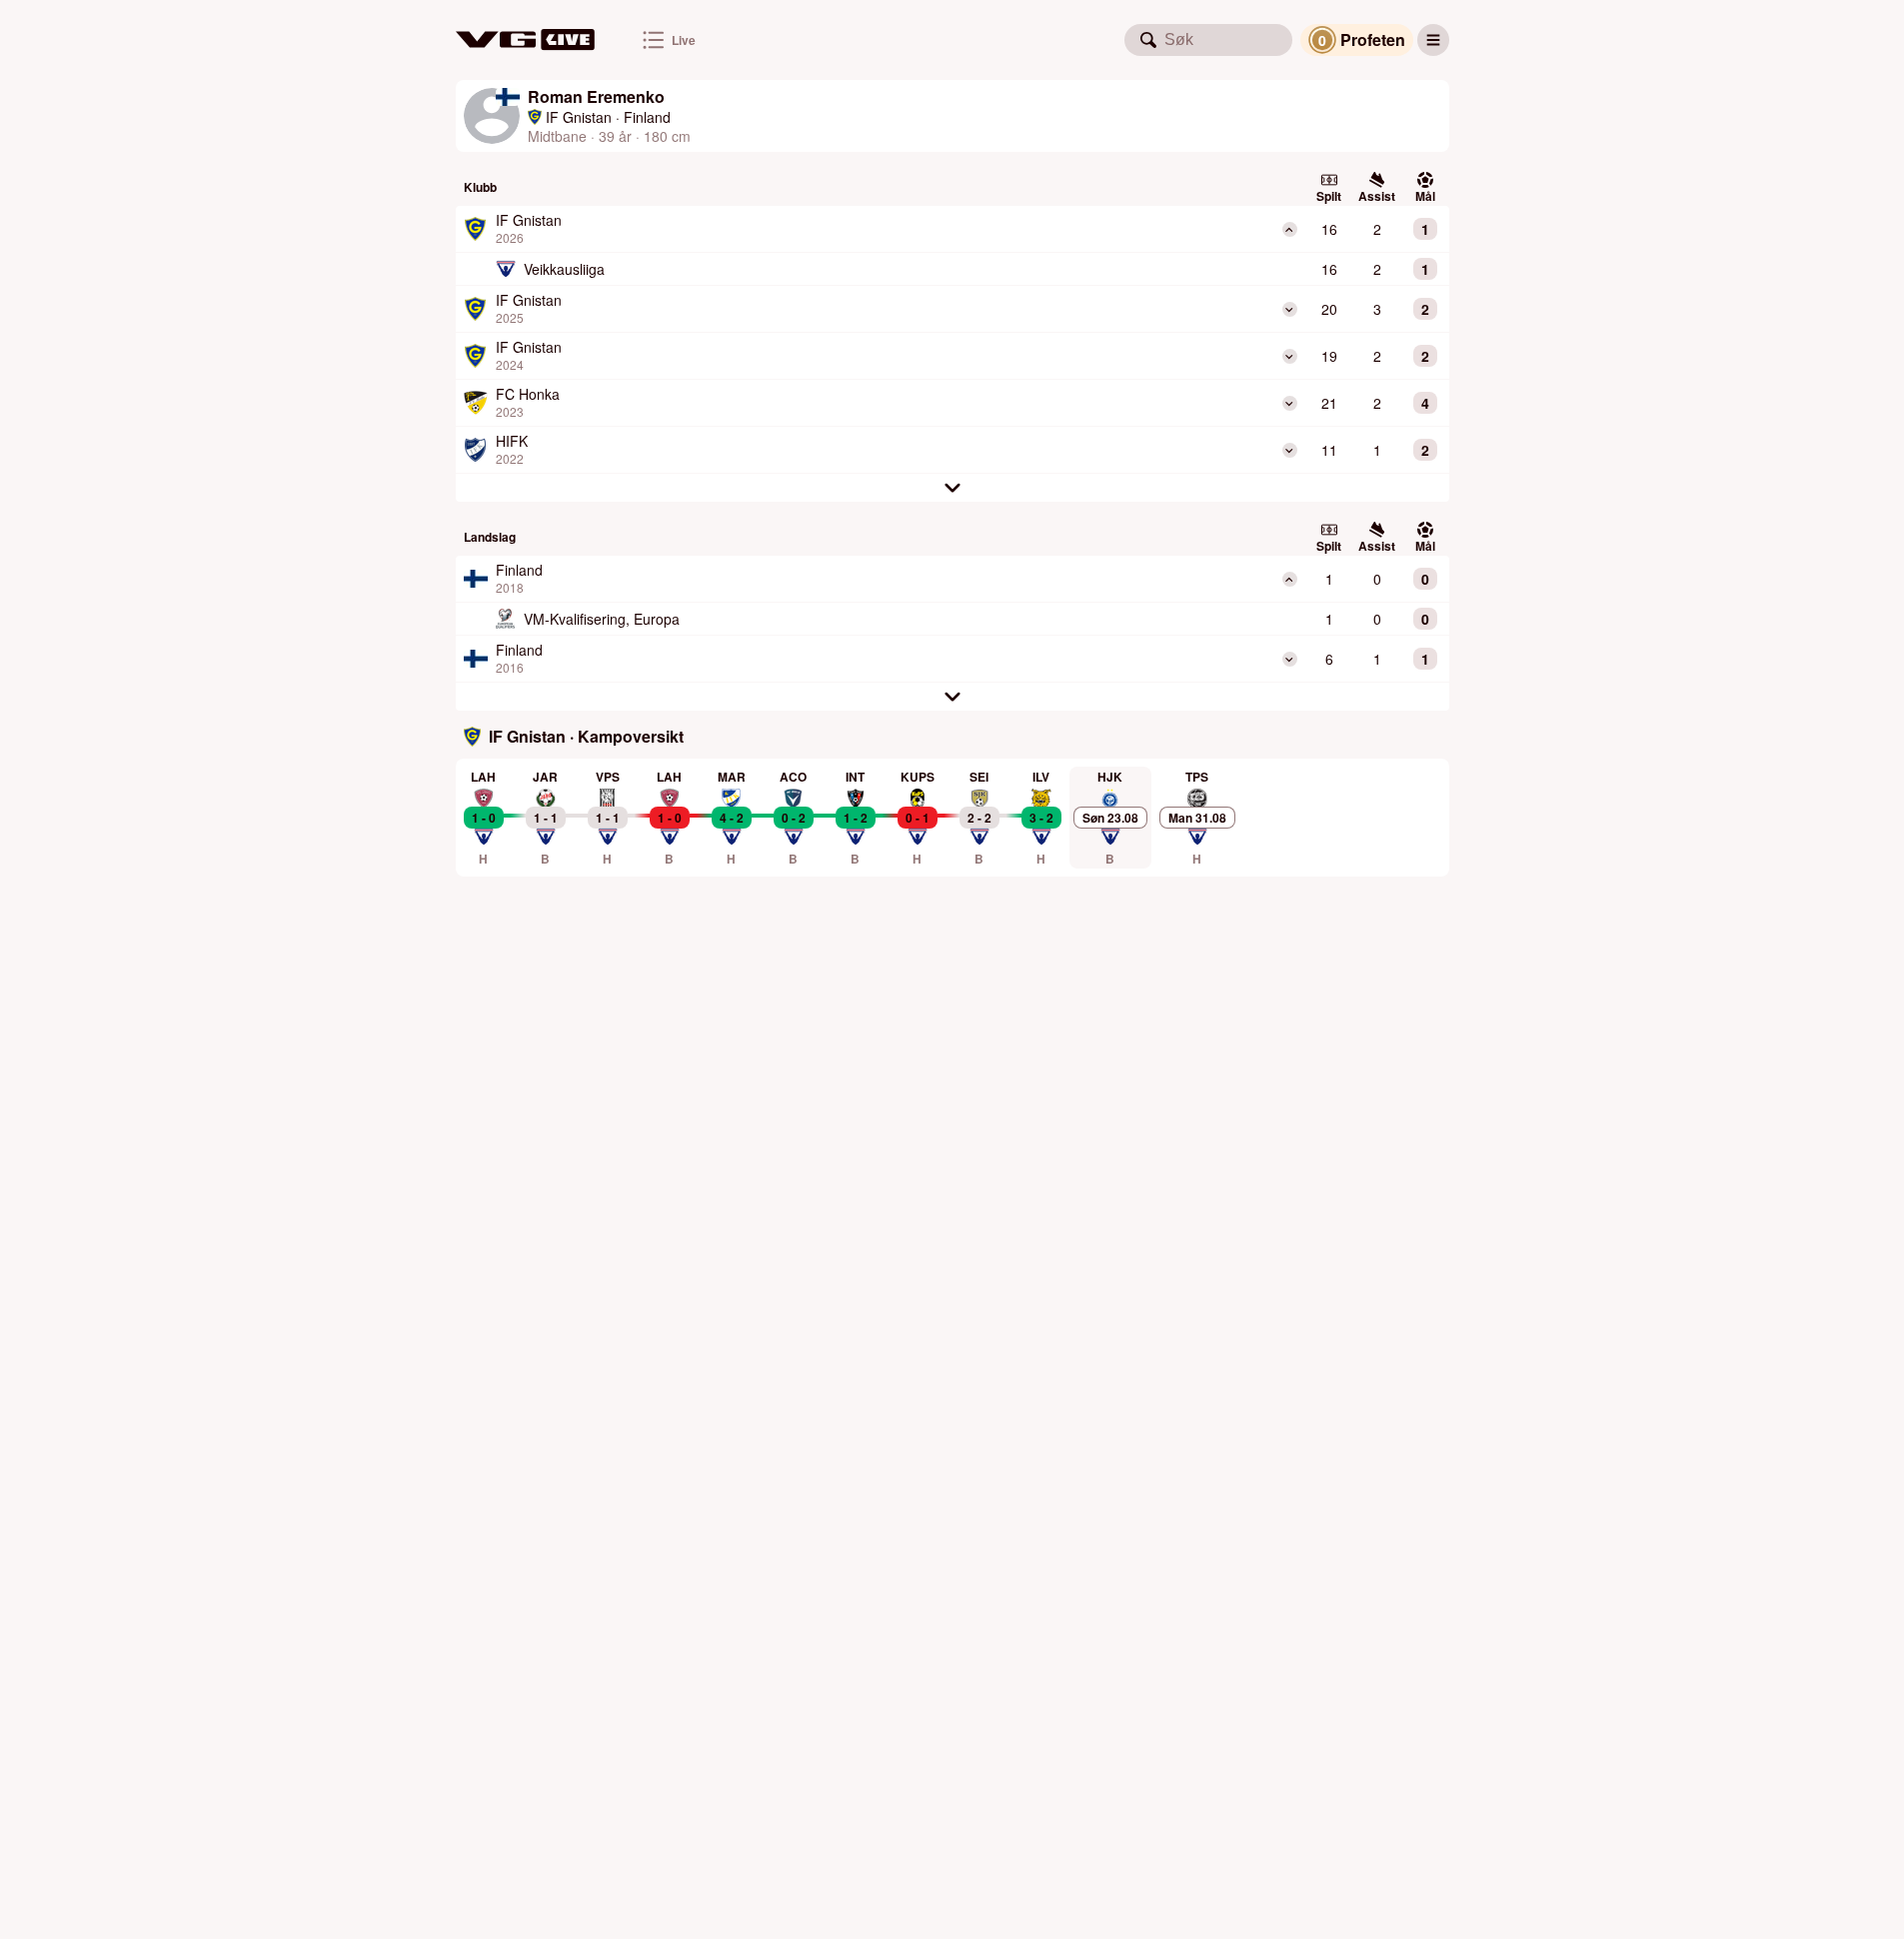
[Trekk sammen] (1290, 229)
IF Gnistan (579, 117)
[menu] (1433, 40)
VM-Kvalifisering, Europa (602, 619)
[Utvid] (1290, 309)
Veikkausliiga (564, 269)
